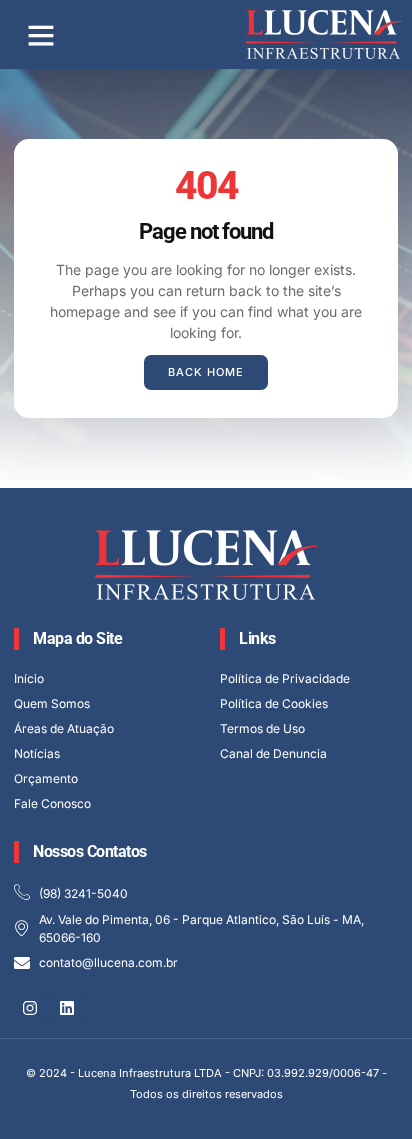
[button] (41, 35)
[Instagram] (30, 1008)
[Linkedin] (67, 1008)
